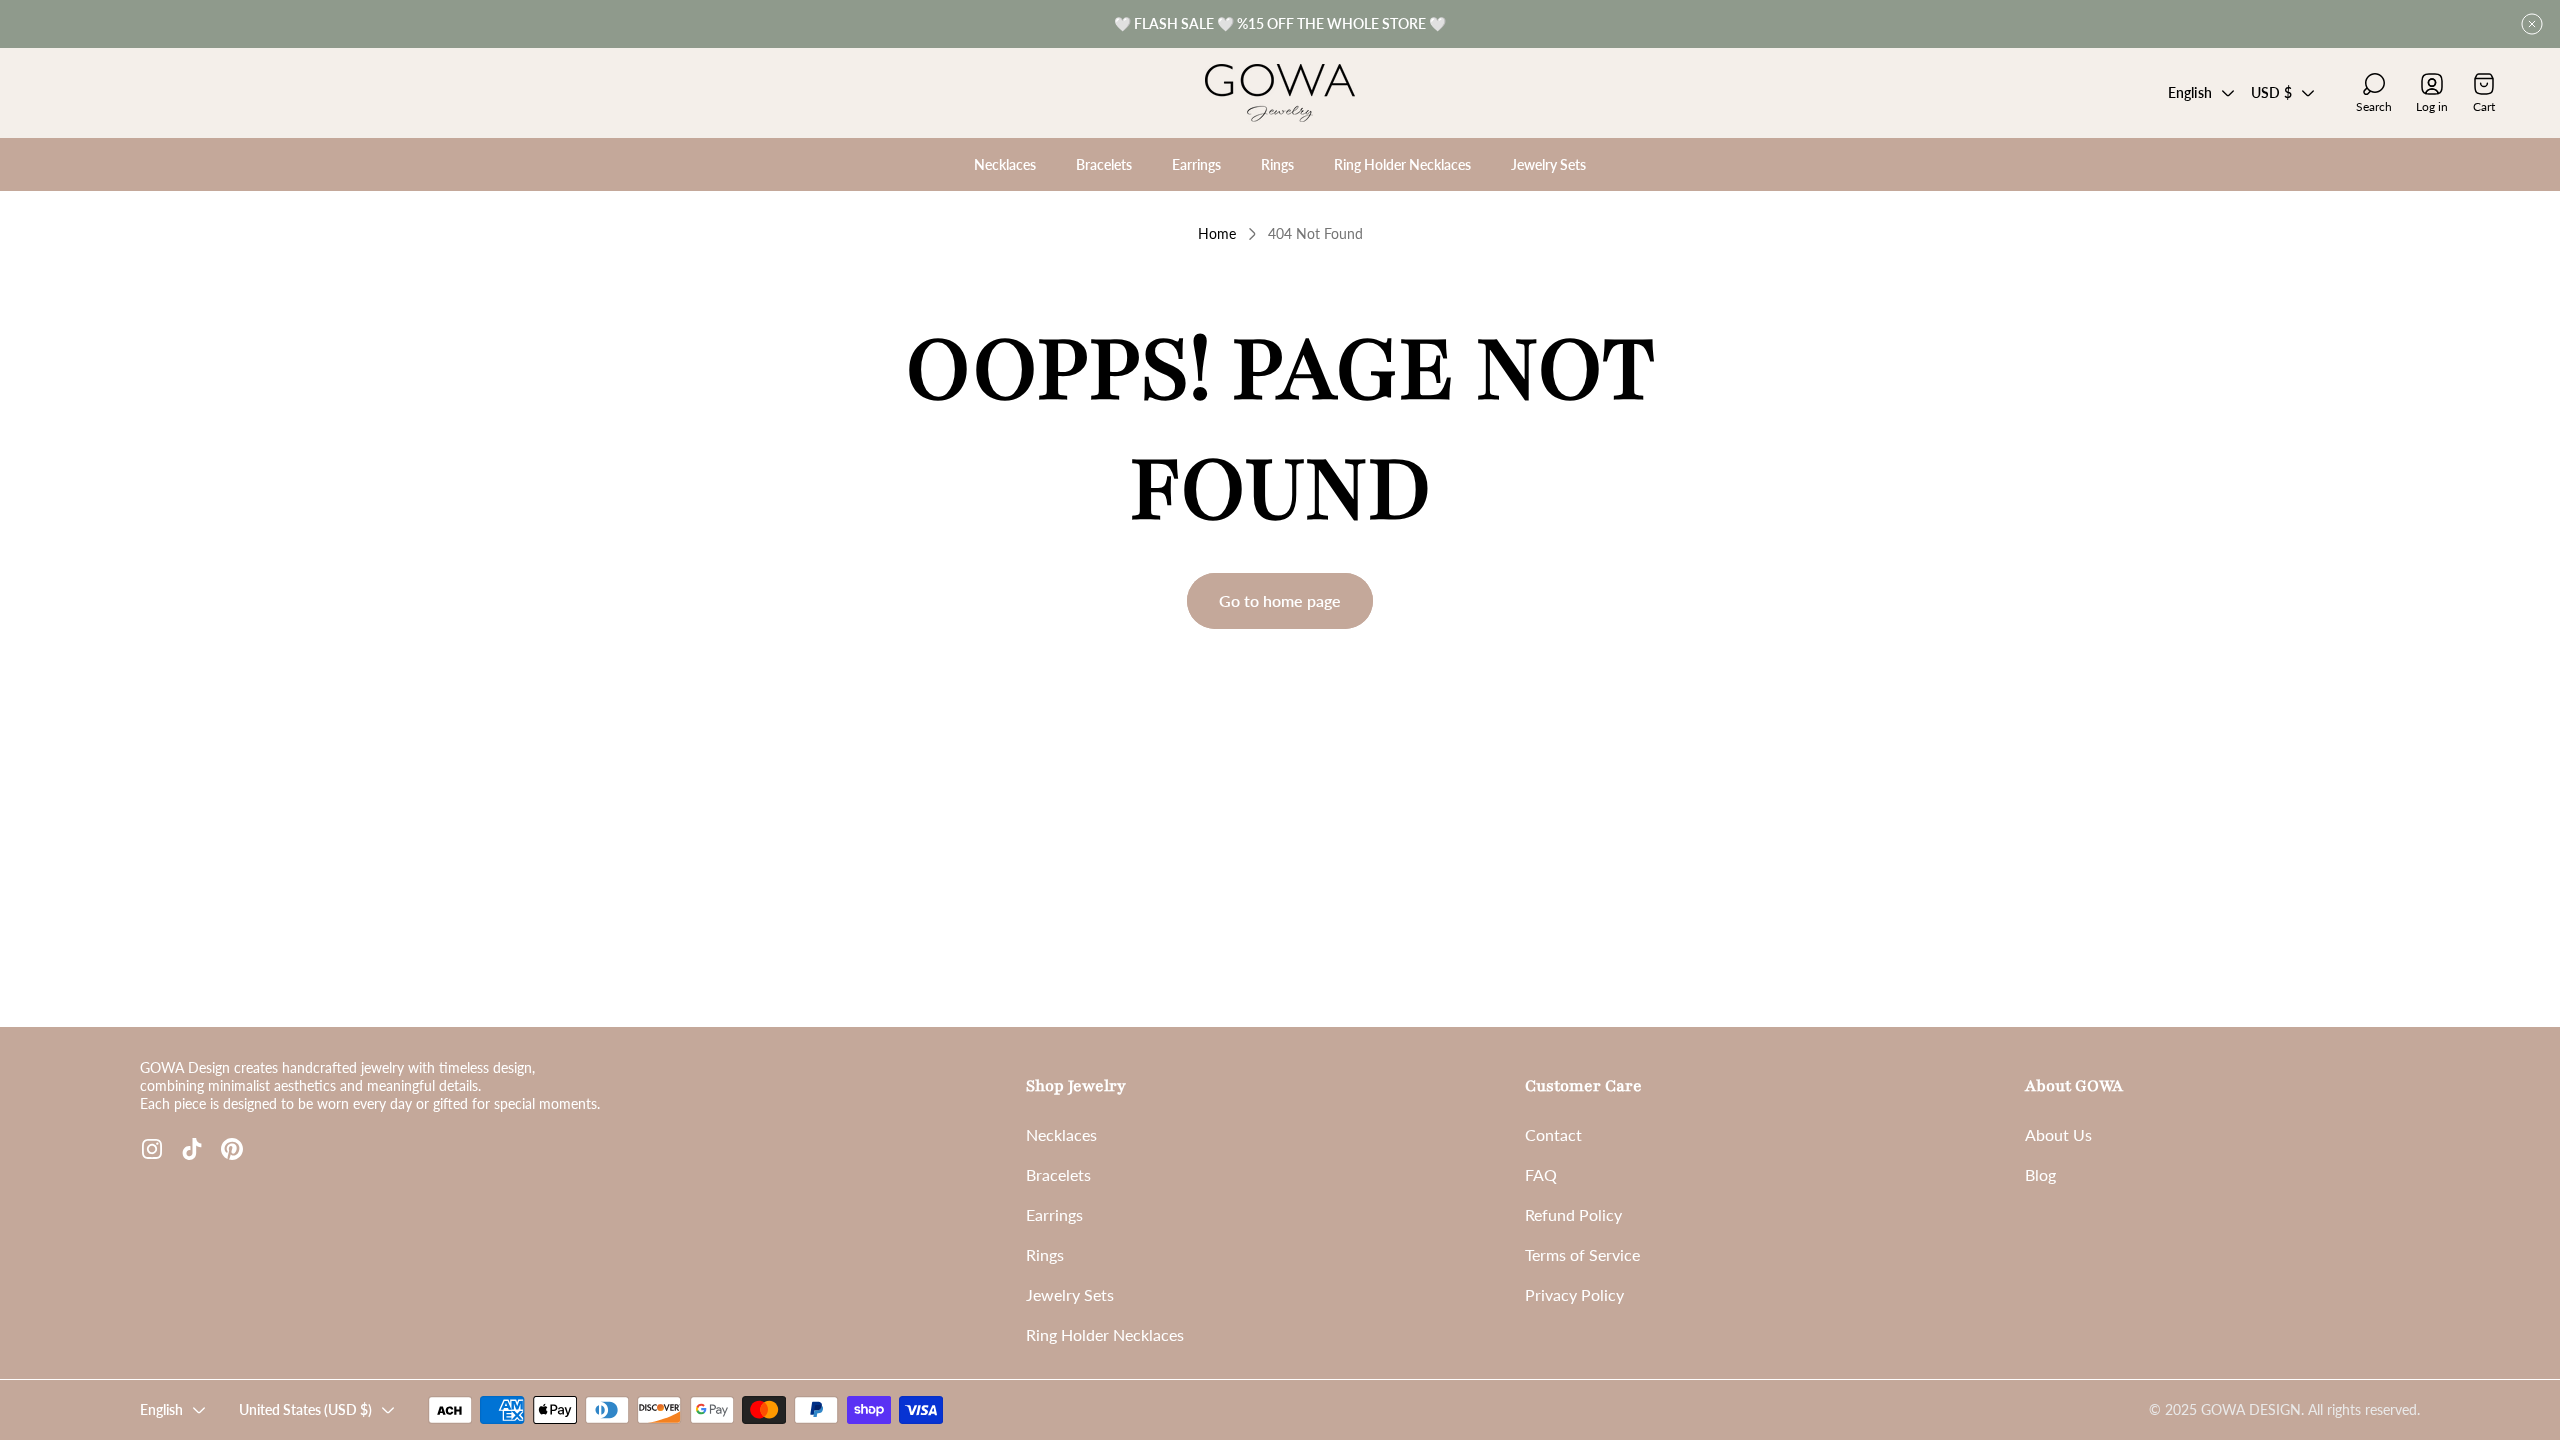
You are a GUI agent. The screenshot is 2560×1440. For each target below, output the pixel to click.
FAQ (1541, 1174)
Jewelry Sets (1070, 1294)
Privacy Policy (1574, 1294)
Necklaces (1061, 1134)
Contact (1553, 1134)
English (2190, 92)
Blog (2040, 1174)
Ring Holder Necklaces (1105, 1334)
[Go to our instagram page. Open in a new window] (152, 1149)
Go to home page (1280, 600)
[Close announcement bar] (2532, 24)
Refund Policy (1573, 1214)
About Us (2058, 1134)
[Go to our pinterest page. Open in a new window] (232, 1149)
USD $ (2271, 92)
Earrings (1054, 1214)
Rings (1045, 1254)
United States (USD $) (305, 1409)
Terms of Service (1582, 1254)
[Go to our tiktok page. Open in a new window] (192, 1149)
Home (1217, 233)
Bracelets (1058, 1174)
